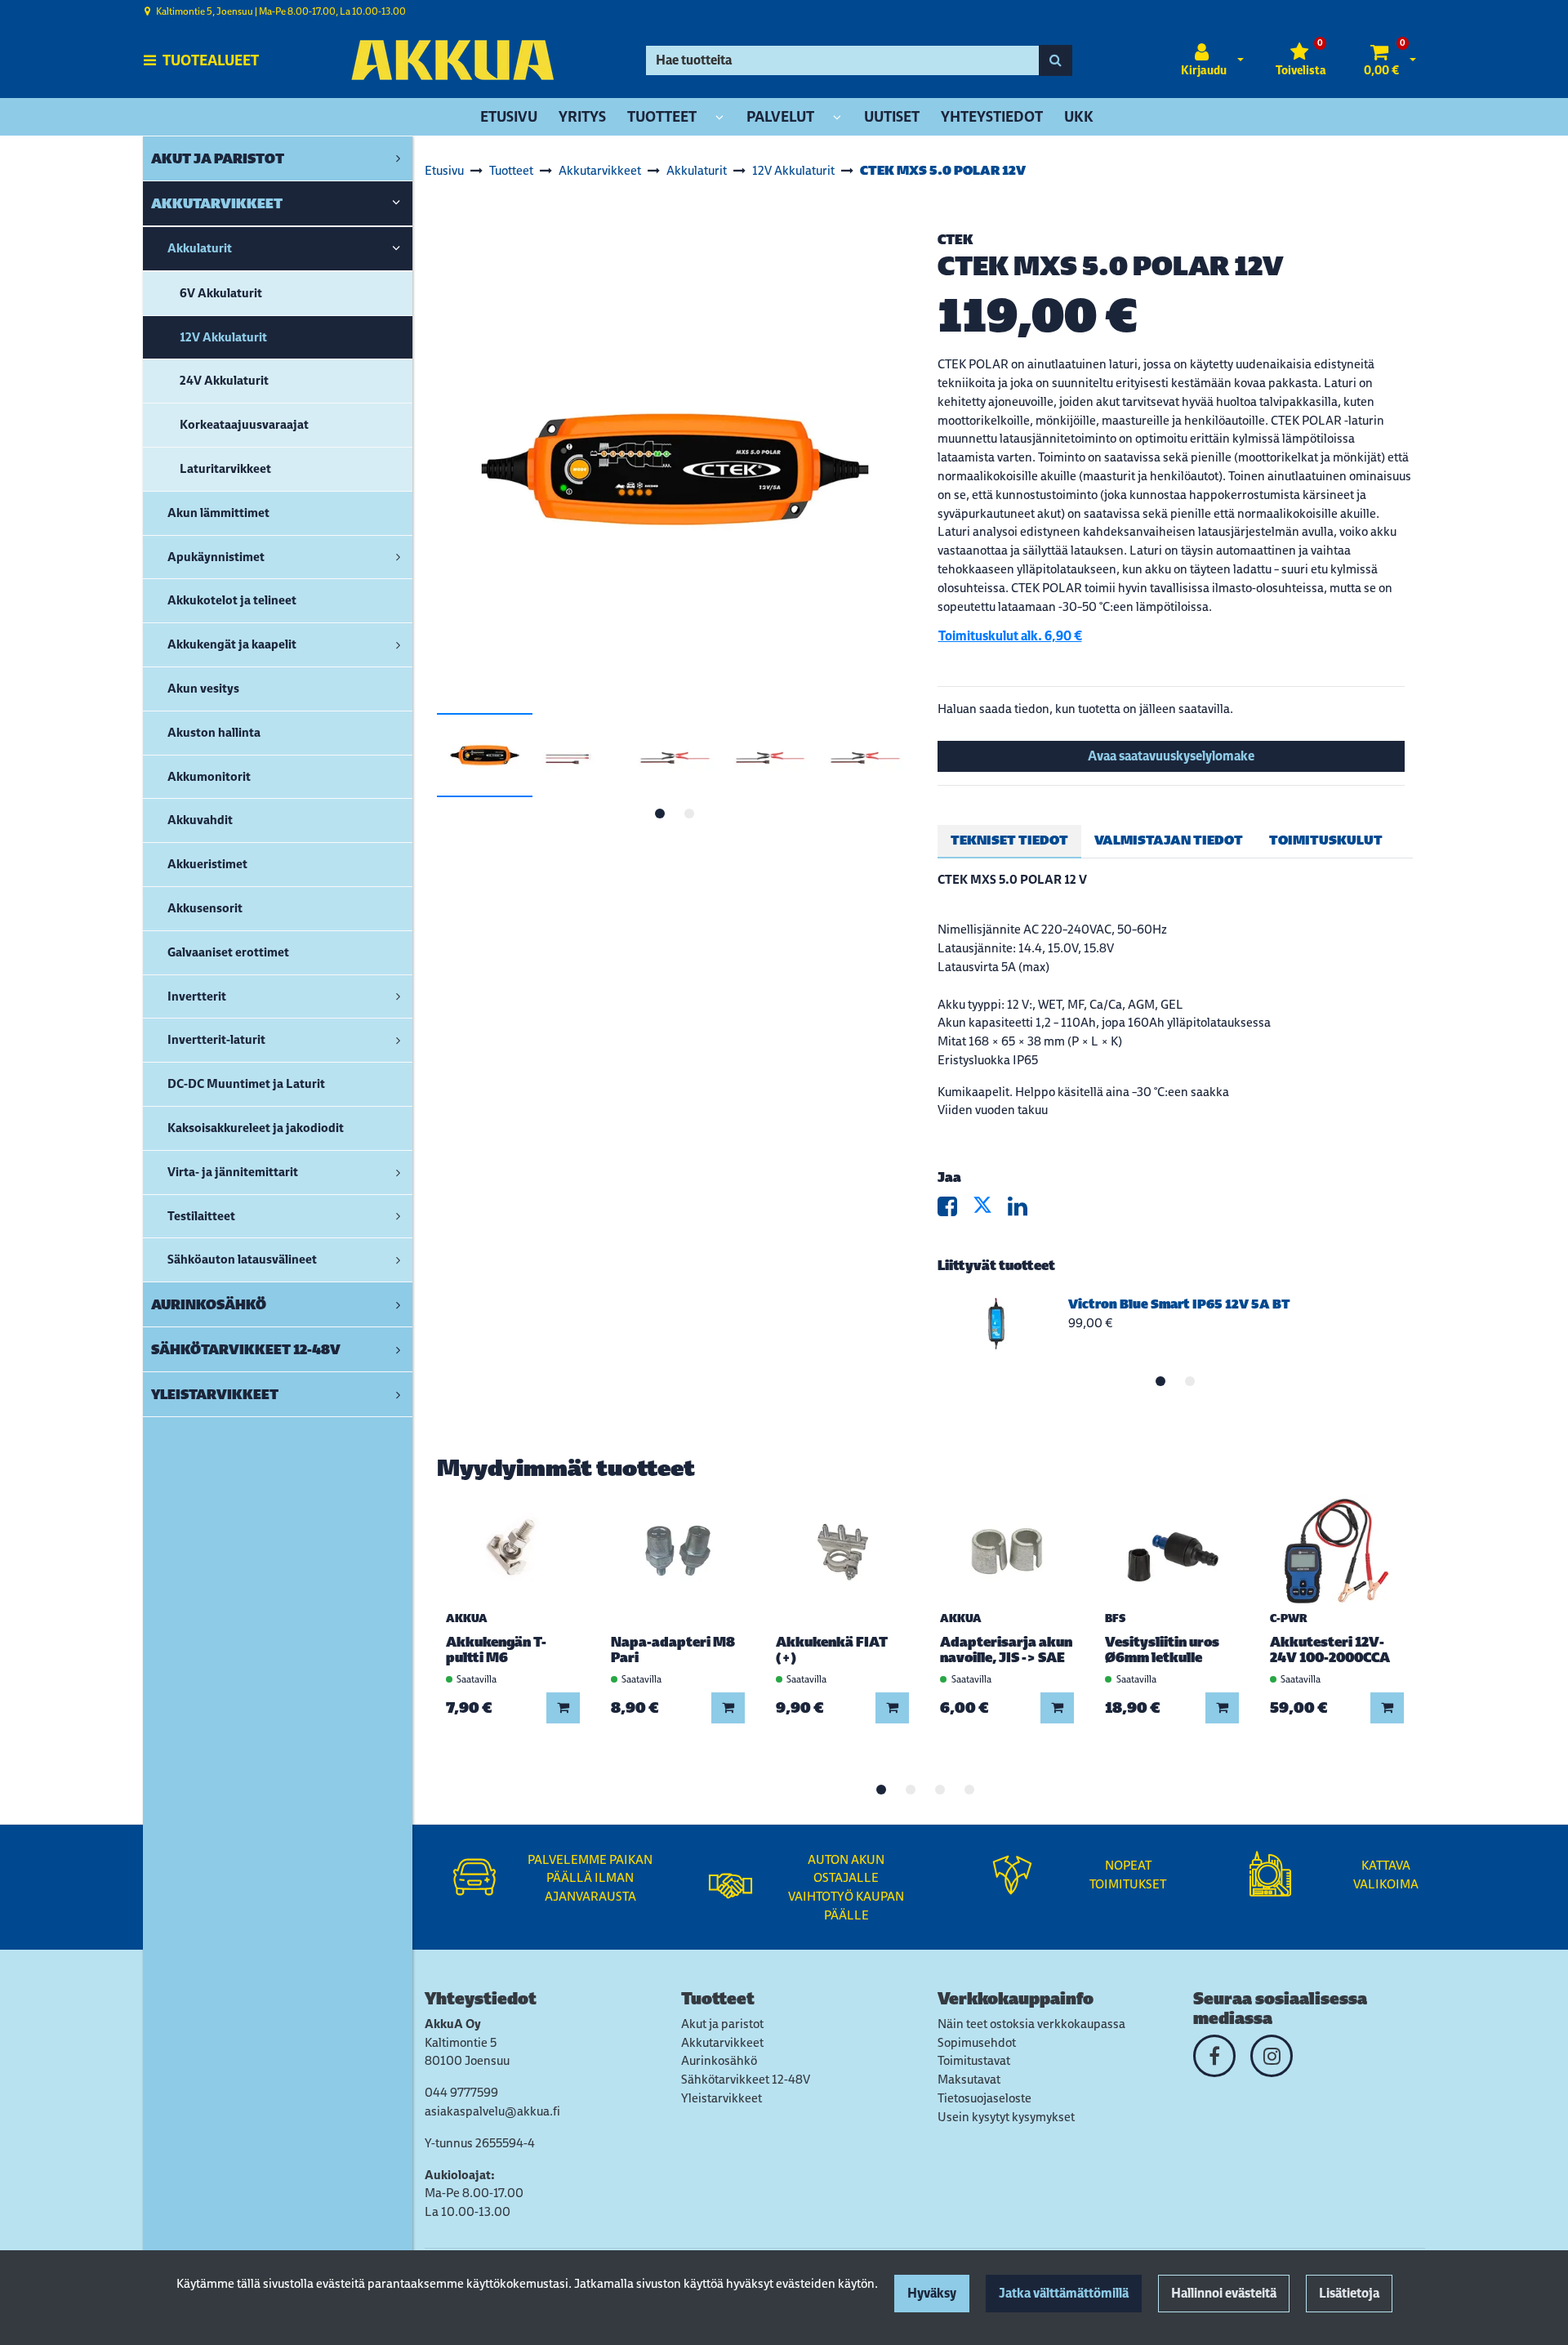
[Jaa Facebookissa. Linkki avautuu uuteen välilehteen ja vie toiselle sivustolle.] (955, 1210)
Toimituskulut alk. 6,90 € (1010, 636)
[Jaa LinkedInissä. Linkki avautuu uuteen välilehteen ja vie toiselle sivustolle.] (1024, 1210)
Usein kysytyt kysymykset (1006, 2117)
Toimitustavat (974, 2060)
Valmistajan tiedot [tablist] (1169, 840)
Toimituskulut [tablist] (1326, 840)
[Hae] (1056, 60)
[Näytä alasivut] (719, 118)
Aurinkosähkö (719, 2060)
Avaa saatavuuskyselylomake (1171, 756)
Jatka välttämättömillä (1064, 2293)
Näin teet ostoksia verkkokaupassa (1031, 2024)
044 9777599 (461, 2092)
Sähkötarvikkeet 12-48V (746, 2079)
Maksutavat (969, 2079)
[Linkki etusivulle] (452, 60)
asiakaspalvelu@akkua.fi (492, 2111)
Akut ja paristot (722, 2024)
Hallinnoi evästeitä (1224, 2293)
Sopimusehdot (977, 2042)
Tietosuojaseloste (984, 2098)
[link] (398, 158)
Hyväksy (932, 2293)
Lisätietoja (1349, 2293)
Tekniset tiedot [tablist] (1009, 840)
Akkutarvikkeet (722, 2042)
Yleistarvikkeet (722, 2098)
